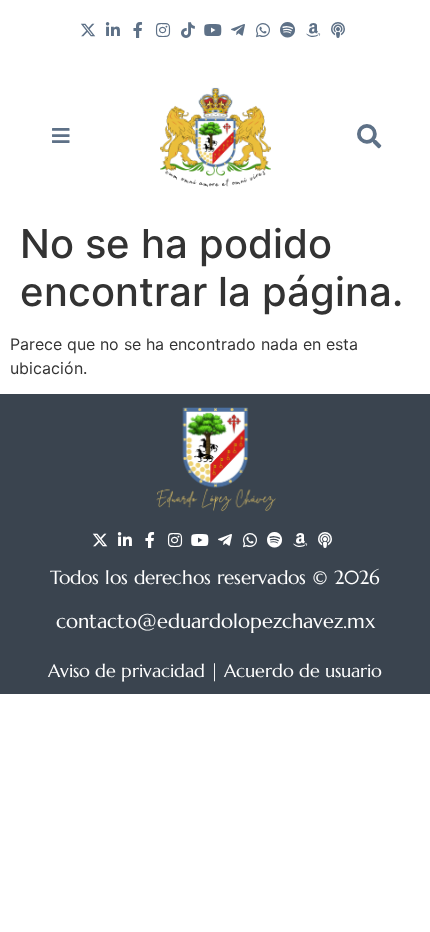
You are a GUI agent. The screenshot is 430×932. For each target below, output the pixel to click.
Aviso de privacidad (126, 670)
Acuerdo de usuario (303, 670)
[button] (369, 136)
